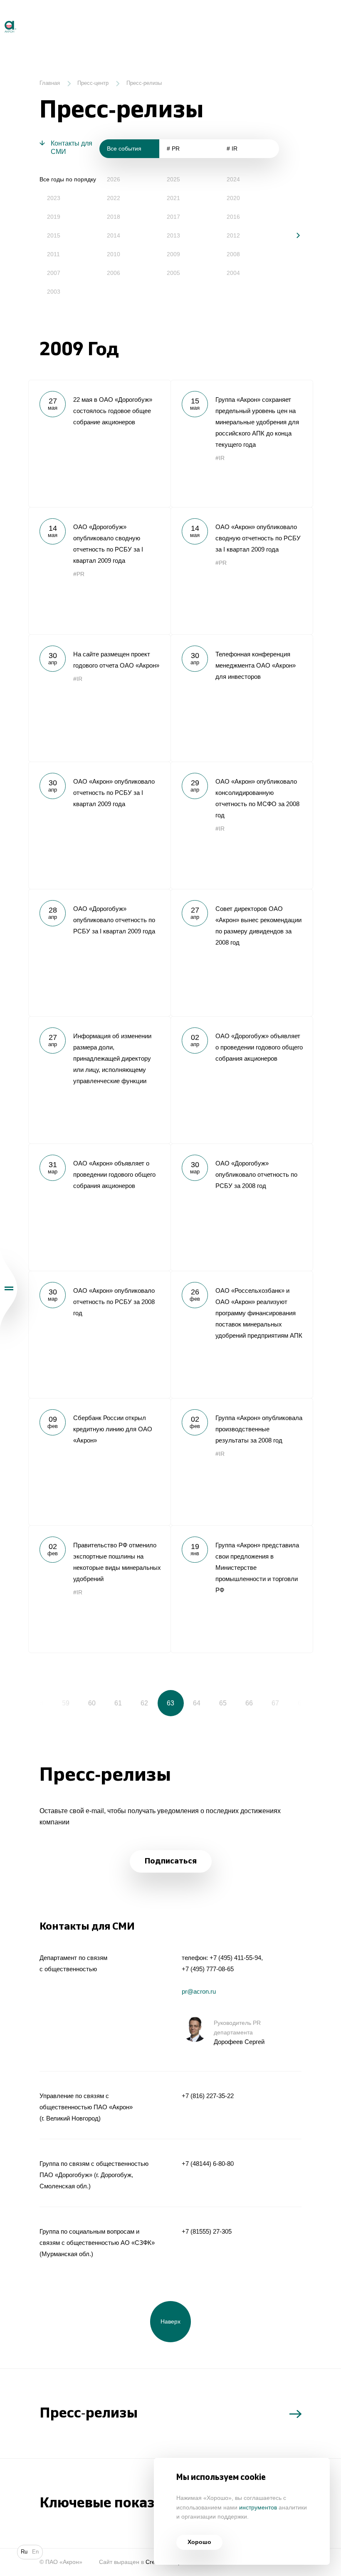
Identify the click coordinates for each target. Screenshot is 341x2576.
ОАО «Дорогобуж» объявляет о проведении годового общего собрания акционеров (242, 1080)
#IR (220, 458)
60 (92, 1703)
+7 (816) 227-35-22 (208, 2096)
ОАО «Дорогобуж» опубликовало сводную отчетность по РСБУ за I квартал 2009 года (99, 571)
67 (275, 1703)
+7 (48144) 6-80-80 (208, 2164)
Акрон (1, 17)
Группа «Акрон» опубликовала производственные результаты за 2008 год (242, 1462)
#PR (79, 574)
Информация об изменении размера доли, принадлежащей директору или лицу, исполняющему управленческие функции (99, 1080)
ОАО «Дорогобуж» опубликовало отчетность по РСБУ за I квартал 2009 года (99, 953)
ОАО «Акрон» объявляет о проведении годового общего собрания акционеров (99, 1207)
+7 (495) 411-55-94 (235, 1958)
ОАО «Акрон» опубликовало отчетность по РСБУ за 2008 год (99, 1334)
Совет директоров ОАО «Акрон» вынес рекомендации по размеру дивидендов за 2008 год (242, 953)
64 (197, 1703)
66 (249, 1703)
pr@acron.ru (199, 1991)
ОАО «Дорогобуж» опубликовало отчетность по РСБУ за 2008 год (242, 1207)
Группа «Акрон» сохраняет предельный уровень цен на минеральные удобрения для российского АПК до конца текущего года (242, 443)
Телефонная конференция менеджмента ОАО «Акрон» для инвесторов (242, 698)
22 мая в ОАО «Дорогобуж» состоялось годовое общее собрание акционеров (99, 443)
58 (40, 1703)
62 (144, 1703)
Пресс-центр (93, 83)
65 (223, 1703)
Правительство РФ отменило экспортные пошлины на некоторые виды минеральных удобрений (99, 1589)
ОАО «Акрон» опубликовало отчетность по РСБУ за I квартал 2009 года (99, 825)
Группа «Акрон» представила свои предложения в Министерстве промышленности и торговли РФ (242, 1589)
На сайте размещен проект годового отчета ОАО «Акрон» (99, 698)
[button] (292, 235)
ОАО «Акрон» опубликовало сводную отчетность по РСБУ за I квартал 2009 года (242, 571)
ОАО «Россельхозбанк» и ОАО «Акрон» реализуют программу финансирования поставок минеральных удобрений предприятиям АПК (242, 1334)
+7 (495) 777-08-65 (208, 1969)
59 (66, 1703)
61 (118, 1703)
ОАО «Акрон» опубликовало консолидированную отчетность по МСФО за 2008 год (242, 825)
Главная (50, 83)
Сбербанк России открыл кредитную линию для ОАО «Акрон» (99, 1462)
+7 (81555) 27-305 (207, 2231)
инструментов (258, 2508)
